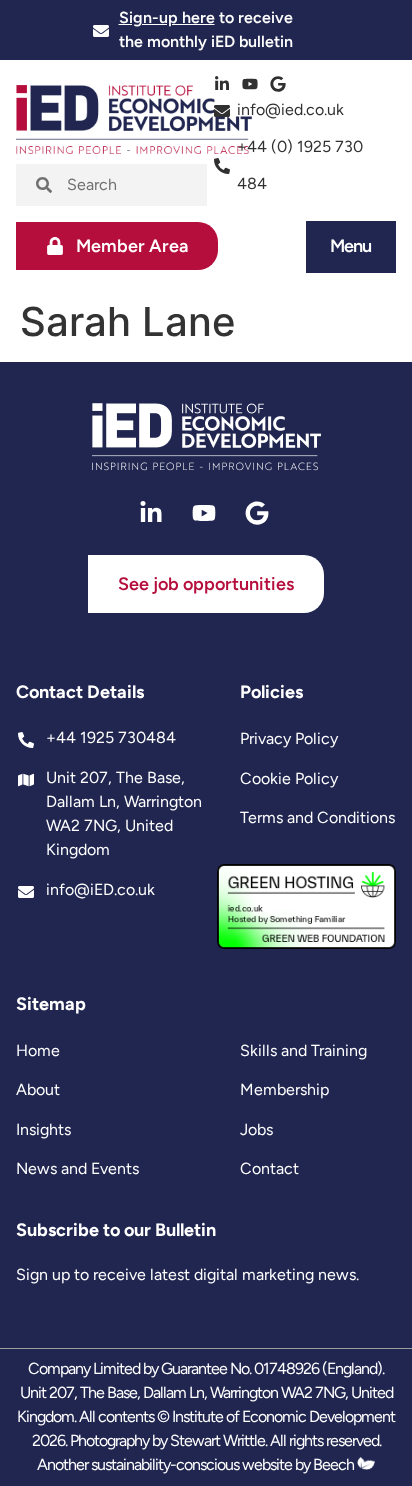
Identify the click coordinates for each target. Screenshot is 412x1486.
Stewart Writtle (217, 1440)
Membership (284, 1089)
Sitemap (51, 1004)
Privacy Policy (289, 738)
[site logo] (206, 437)
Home (38, 1050)
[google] (280, 84)
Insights (43, 1129)
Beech (335, 1464)
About (38, 1089)
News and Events (77, 1168)
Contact (269, 1168)
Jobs (256, 1129)
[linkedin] (224, 84)
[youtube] (252, 84)
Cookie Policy (289, 778)
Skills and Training (303, 1050)
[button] (351, 246)
